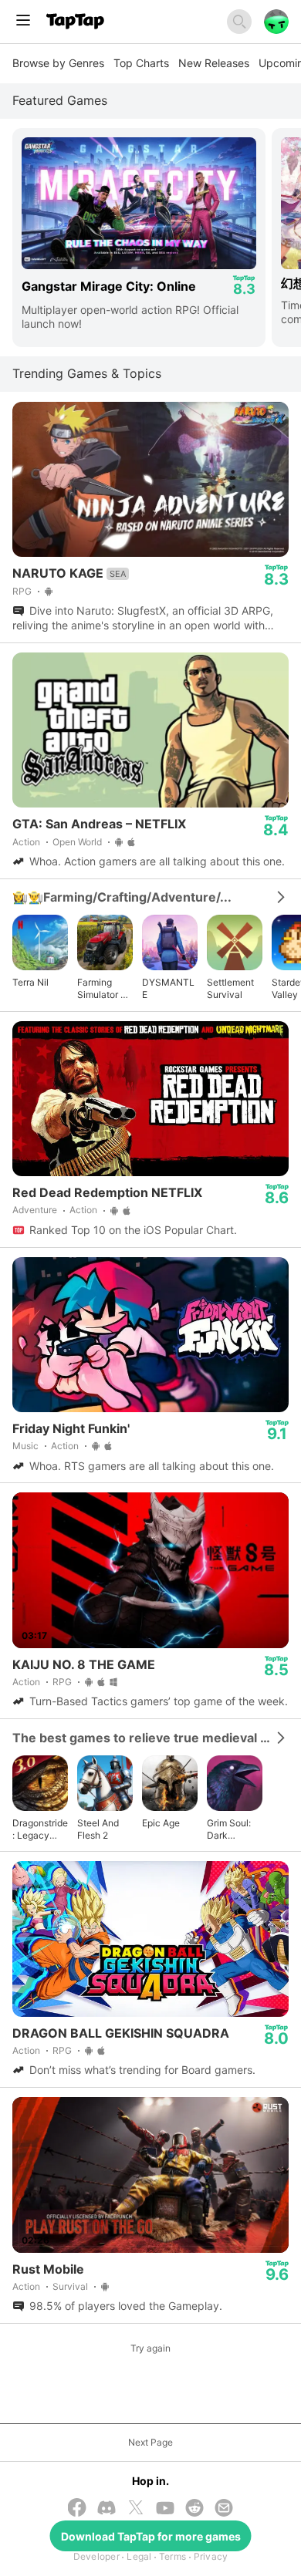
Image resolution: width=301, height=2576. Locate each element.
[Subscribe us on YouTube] (165, 2509)
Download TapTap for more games (151, 2536)
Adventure (35, 1210)
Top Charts (141, 63)
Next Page (150, 2442)
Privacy (211, 2556)
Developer (96, 2556)
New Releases (214, 63)
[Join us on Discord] (107, 2509)
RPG (22, 591)
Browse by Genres (58, 63)
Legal (139, 2556)
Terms (172, 2556)
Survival (70, 2286)
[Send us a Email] (224, 2509)
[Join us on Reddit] (194, 2509)
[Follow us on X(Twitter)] (136, 2509)
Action (26, 842)
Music (25, 1446)
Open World (77, 842)
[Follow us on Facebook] (77, 2509)
